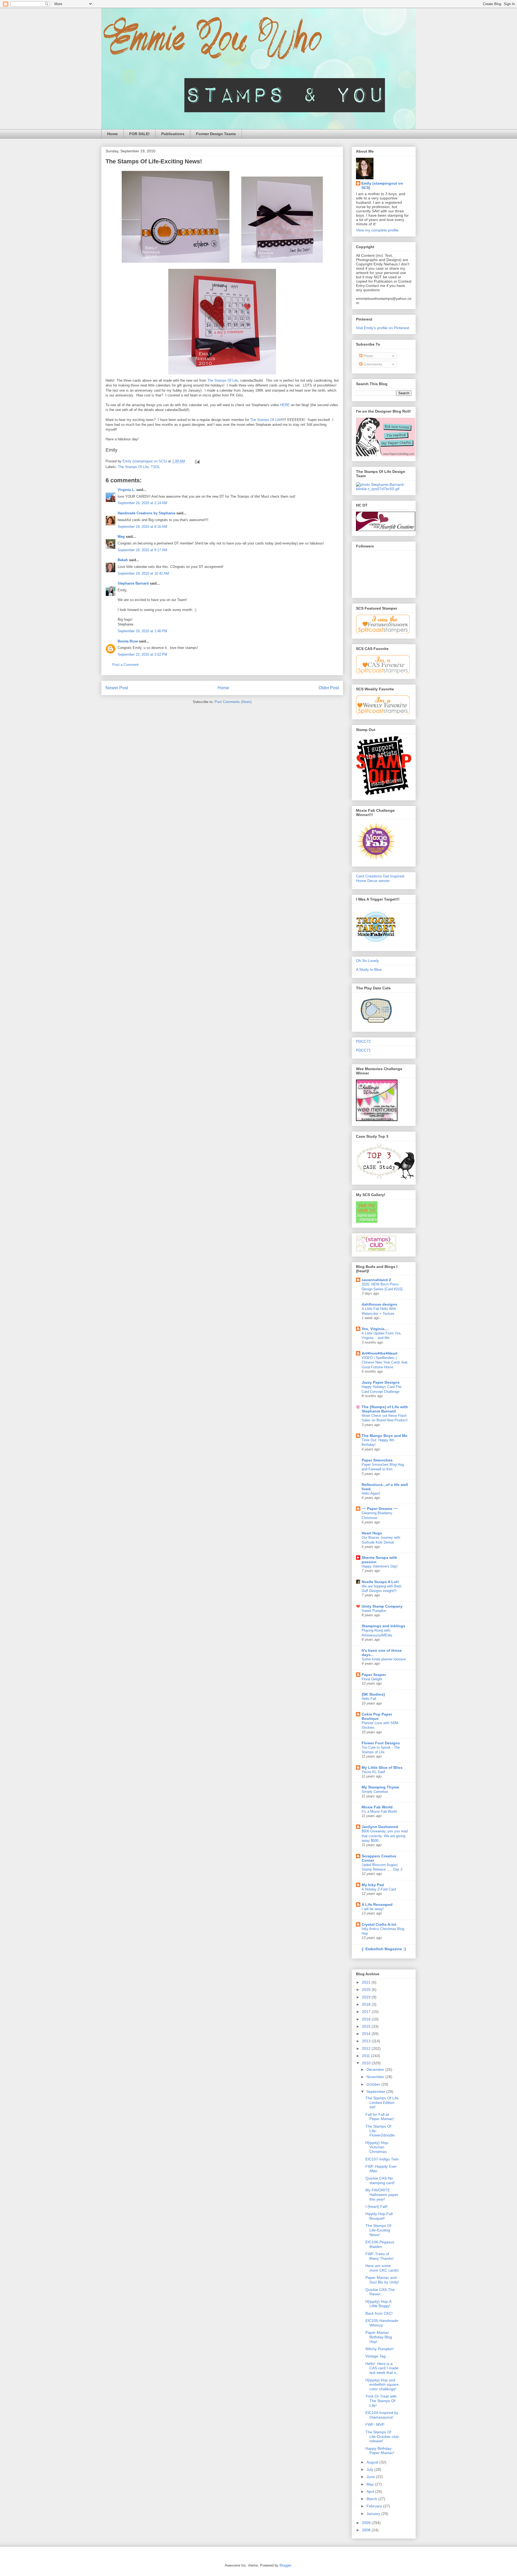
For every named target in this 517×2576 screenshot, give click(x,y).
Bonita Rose (128, 641)
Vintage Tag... (377, 2356)
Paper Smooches (377, 1460)
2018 (367, 2004)
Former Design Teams (216, 134)
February (375, 2506)
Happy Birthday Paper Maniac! (380, 2451)
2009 (367, 2523)
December (376, 2069)
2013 (367, 2041)
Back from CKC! (379, 2313)
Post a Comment (125, 665)
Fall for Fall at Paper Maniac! (380, 2117)
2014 (367, 2034)
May (371, 2484)
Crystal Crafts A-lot (379, 1924)
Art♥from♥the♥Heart (380, 1353)
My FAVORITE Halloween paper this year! (382, 2195)
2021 (367, 1982)
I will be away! (373, 1909)
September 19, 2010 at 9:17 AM (142, 550)
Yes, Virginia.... (375, 1329)
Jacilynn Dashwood (380, 1827)
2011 (366, 2056)
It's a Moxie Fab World (379, 1811)
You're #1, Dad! (373, 1772)
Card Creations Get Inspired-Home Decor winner (381, 878)
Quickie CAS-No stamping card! (380, 2180)
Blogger (285, 2565)
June (371, 2477)
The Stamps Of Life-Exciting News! (378, 2230)
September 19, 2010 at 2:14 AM (142, 503)
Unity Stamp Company (382, 1606)
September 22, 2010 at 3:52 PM (142, 654)
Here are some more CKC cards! (382, 2268)
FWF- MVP (375, 2424)
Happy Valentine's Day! (380, 1566)
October (374, 2084)
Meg (121, 537)
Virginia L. (126, 490)
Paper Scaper (374, 1675)
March (372, 2499)
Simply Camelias (375, 1792)
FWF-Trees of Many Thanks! (380, 2256)
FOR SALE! (139, 134)
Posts (368, 356)
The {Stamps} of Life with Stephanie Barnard (385, 1409)
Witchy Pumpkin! (380, 2349)
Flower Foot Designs (381, 1743)
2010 (367, 2063)
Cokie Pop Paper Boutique (377, 1716)
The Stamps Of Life (223, 380)
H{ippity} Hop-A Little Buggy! (378, 2304)
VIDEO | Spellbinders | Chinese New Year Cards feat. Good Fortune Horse (385, 1362)
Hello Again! (371, 1493)
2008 (367, 2530)
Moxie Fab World (377, 1807)
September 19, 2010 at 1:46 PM (142, 631)
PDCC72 (363, 1041)
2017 (367, 2012)
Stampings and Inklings (383, 1626)
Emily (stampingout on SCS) (382, 185)
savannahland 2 (376, 1280)
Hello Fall (369, 1699)
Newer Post (117, 688)
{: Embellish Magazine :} (384, 1949)
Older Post (329, 688)
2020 (367, 1990)
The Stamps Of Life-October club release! (382, 2437)
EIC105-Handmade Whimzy (382, 2323)
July (370, 2469)
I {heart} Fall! (376, 2206)
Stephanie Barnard (133, 583)
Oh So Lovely (367, 961)
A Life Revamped (377, 1904)
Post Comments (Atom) (233, 702)
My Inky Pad (373, 1885)
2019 (367, 1997)
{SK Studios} (373, 1694)
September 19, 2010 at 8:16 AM (142, 527)
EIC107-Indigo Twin (382, 2159)
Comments (372, 364)
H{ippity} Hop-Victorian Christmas (377, 2147)
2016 (367, 2019)
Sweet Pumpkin (374, 1611)
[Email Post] (197, 461)
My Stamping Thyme (380, 1787)
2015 (367, 2026)
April (371, 2491)
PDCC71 (363, 1050)
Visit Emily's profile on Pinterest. (383, 328)
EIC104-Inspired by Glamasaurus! (382, 2415)
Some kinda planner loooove (384, 1659)
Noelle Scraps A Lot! (380, 1582)
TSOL (155, 467)
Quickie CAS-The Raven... (380, 2292)
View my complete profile (377, 230)
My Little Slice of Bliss (382, 1767)
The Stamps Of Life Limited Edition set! (382, 2103)
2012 (367, 2048)
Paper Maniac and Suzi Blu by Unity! (382, 2280)
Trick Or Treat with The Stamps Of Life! (381, 2401)
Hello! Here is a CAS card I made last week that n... (382, 2368)
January (374, 2514)
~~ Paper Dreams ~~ (380, 1509)
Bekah (123, 560)
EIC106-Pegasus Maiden (380, 2244)
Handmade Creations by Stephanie (146, 513)
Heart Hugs (372, 1533)
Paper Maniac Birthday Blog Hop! (379, 2337)
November (376, 2077)
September (376, 2092)
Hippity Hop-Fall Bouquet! (379, 2216)
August (373, 2462)
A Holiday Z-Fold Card (379, 1889)
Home (112, 134)
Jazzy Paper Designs (381, 1382)
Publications (173, 134)
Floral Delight (372, 1679)
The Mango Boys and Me (385, 1436)
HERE (285, 405)
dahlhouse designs (379, 1304)
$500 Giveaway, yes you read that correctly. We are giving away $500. (385, 1836)
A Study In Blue (369, 969)
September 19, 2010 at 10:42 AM (143, 573)
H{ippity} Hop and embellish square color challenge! (382, 2385)
